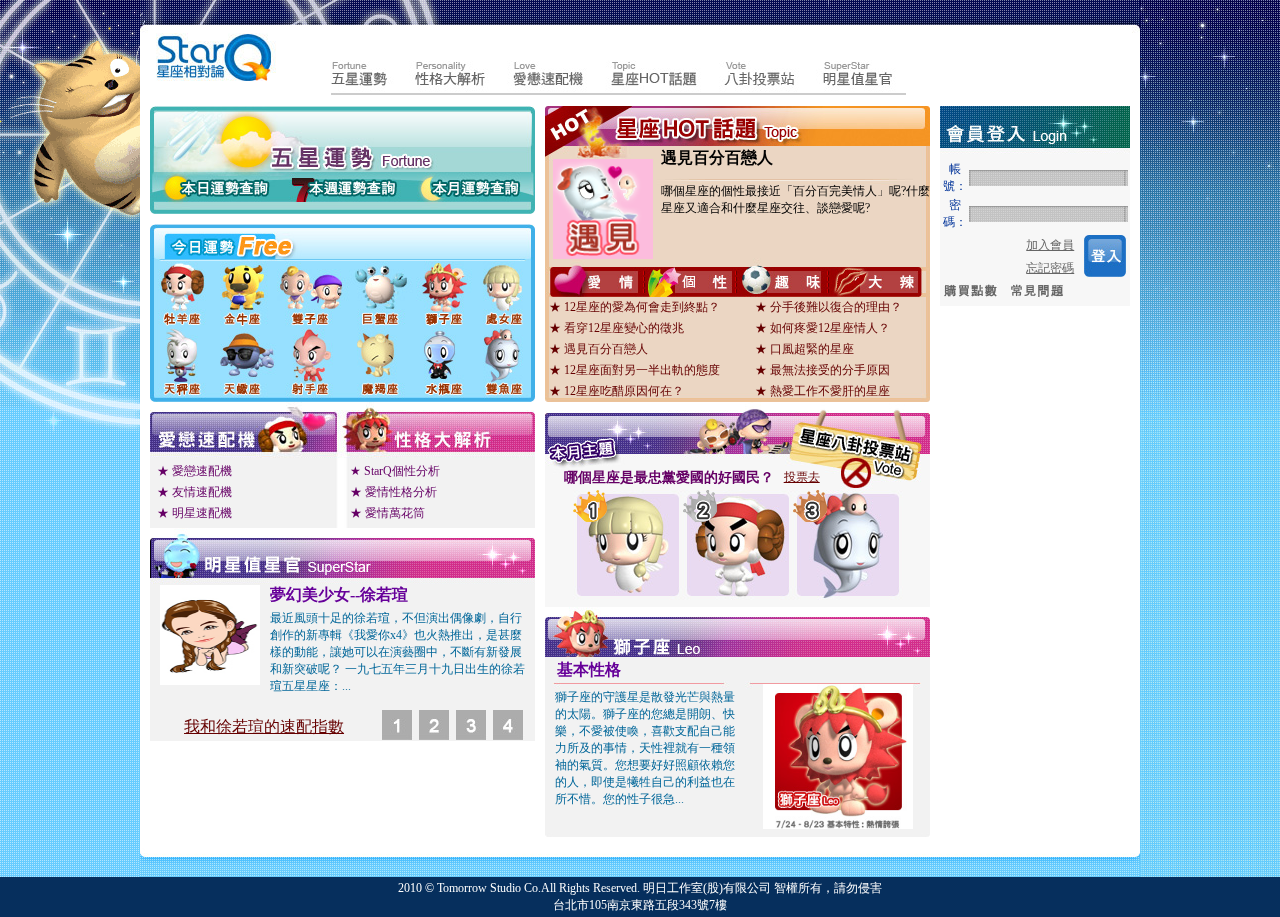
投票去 (802, 477)
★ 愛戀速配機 (194, 471)
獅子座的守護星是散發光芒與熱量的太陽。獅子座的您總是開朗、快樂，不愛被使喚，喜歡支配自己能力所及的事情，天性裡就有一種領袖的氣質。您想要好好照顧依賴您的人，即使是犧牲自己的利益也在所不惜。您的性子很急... (645, 748)
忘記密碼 (1050, 268)
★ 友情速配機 (194, 492)
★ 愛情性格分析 (393, 492)
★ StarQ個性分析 (395, 471)
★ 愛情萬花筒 (387, 513)
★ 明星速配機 (194, 513)
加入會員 (1050, 245)
